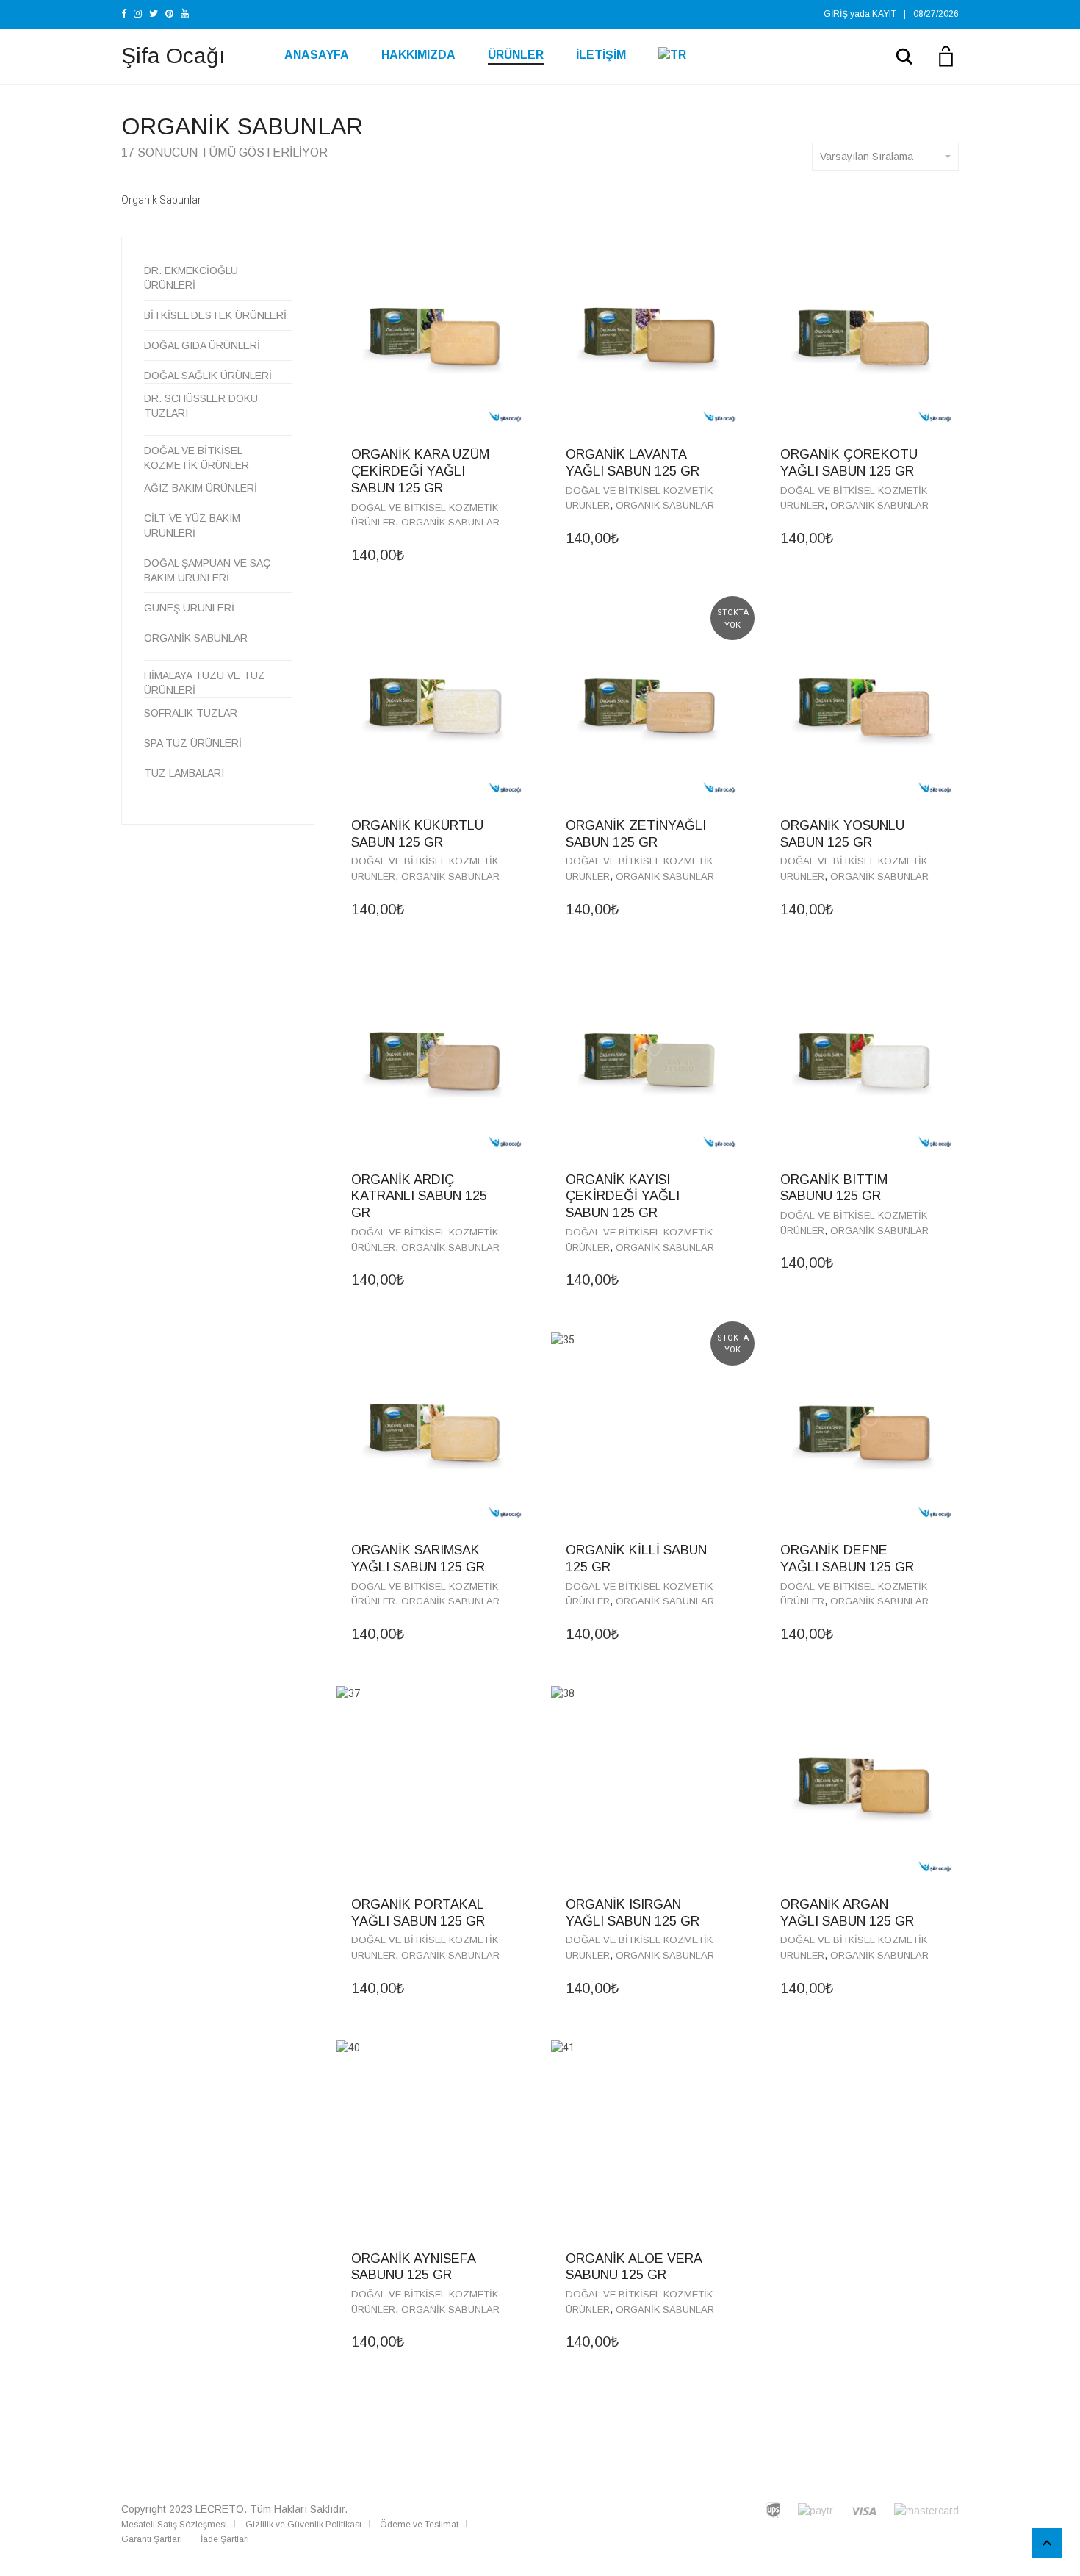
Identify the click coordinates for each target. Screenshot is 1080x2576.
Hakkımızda (418, 55)
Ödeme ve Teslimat (419, 2525)
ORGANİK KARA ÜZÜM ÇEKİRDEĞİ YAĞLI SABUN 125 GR (420, 471)
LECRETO (220, 2509)
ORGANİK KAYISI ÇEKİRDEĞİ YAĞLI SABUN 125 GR (623, 1196)
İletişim (601, 55)
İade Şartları (225, 2539)
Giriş (836, 14)
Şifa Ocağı (173, 55)
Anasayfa (317, 55)
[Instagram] (138, 14)
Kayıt (884, 14)
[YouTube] (185, 14)
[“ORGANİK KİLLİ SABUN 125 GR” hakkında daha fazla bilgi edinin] (728, 1549)
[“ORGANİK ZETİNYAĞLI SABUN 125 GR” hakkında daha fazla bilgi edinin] (728, 825)
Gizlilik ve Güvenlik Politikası (303, 2525)
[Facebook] (124, 14)
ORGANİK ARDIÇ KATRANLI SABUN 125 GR (419, 1196)
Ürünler (516, 55)
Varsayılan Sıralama (867, 157)
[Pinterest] (169, 14)
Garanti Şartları (152, 2539)
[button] (514, 453)
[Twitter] (154, 14)
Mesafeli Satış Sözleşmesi (174, 2525)
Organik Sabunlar (450, 522)
